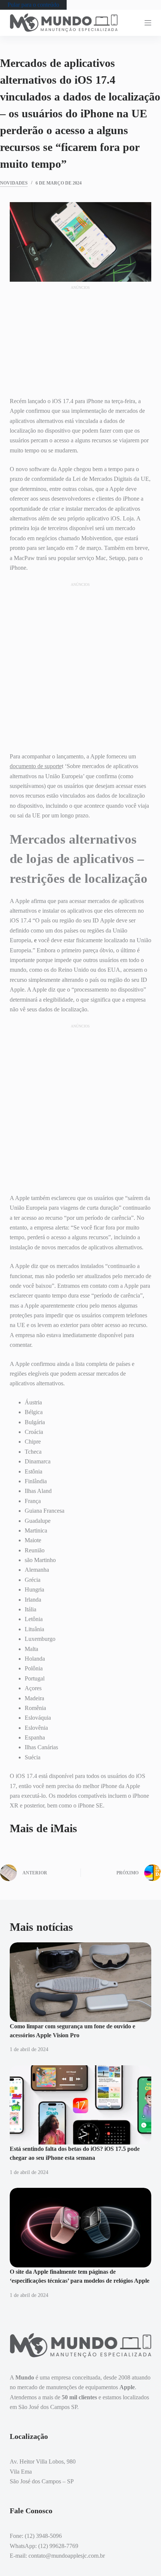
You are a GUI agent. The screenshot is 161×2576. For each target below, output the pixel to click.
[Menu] (148, 23)
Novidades (14, 183)
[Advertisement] (80, 337)
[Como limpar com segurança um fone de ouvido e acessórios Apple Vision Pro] (80, 1982)
